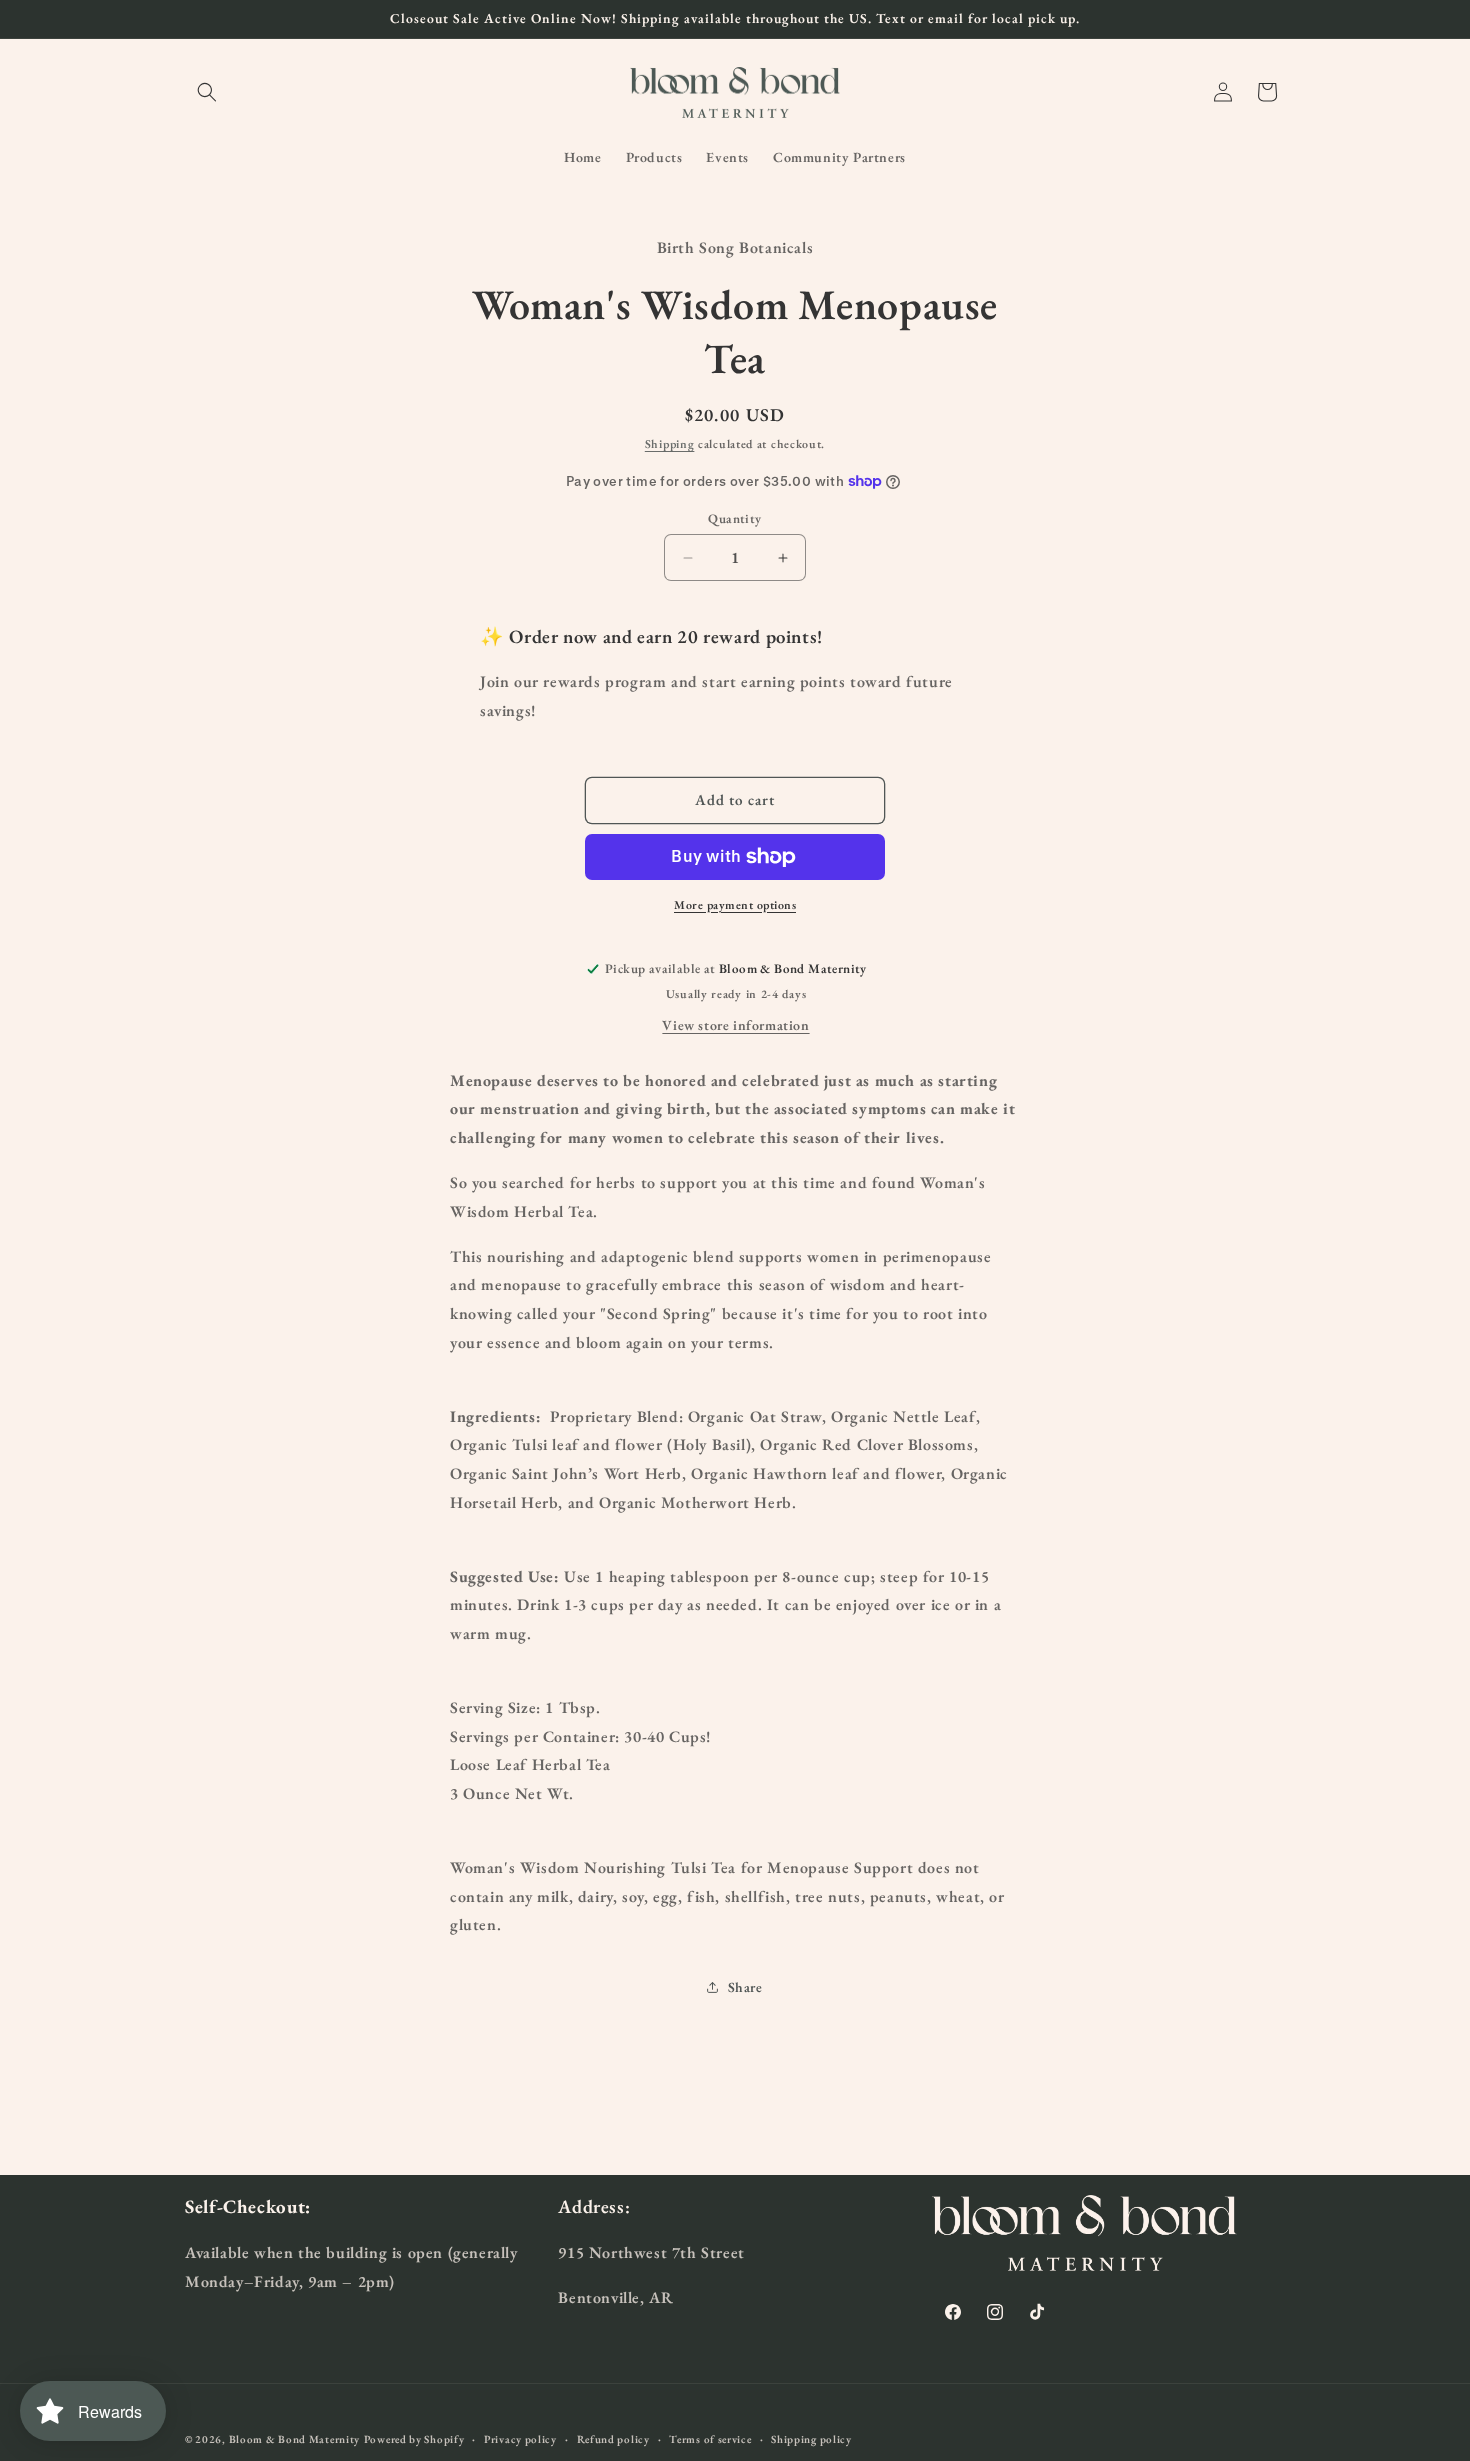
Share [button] (745, 1987)
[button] (207, 92)
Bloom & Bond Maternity (294, 2439)
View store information (735, 1025)
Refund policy (613, 2438)
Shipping (670, 444)
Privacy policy (520, 2438)
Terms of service (710, 2438)
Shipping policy (811, 2438)
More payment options (735, 905)
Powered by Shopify (414, 2439)
